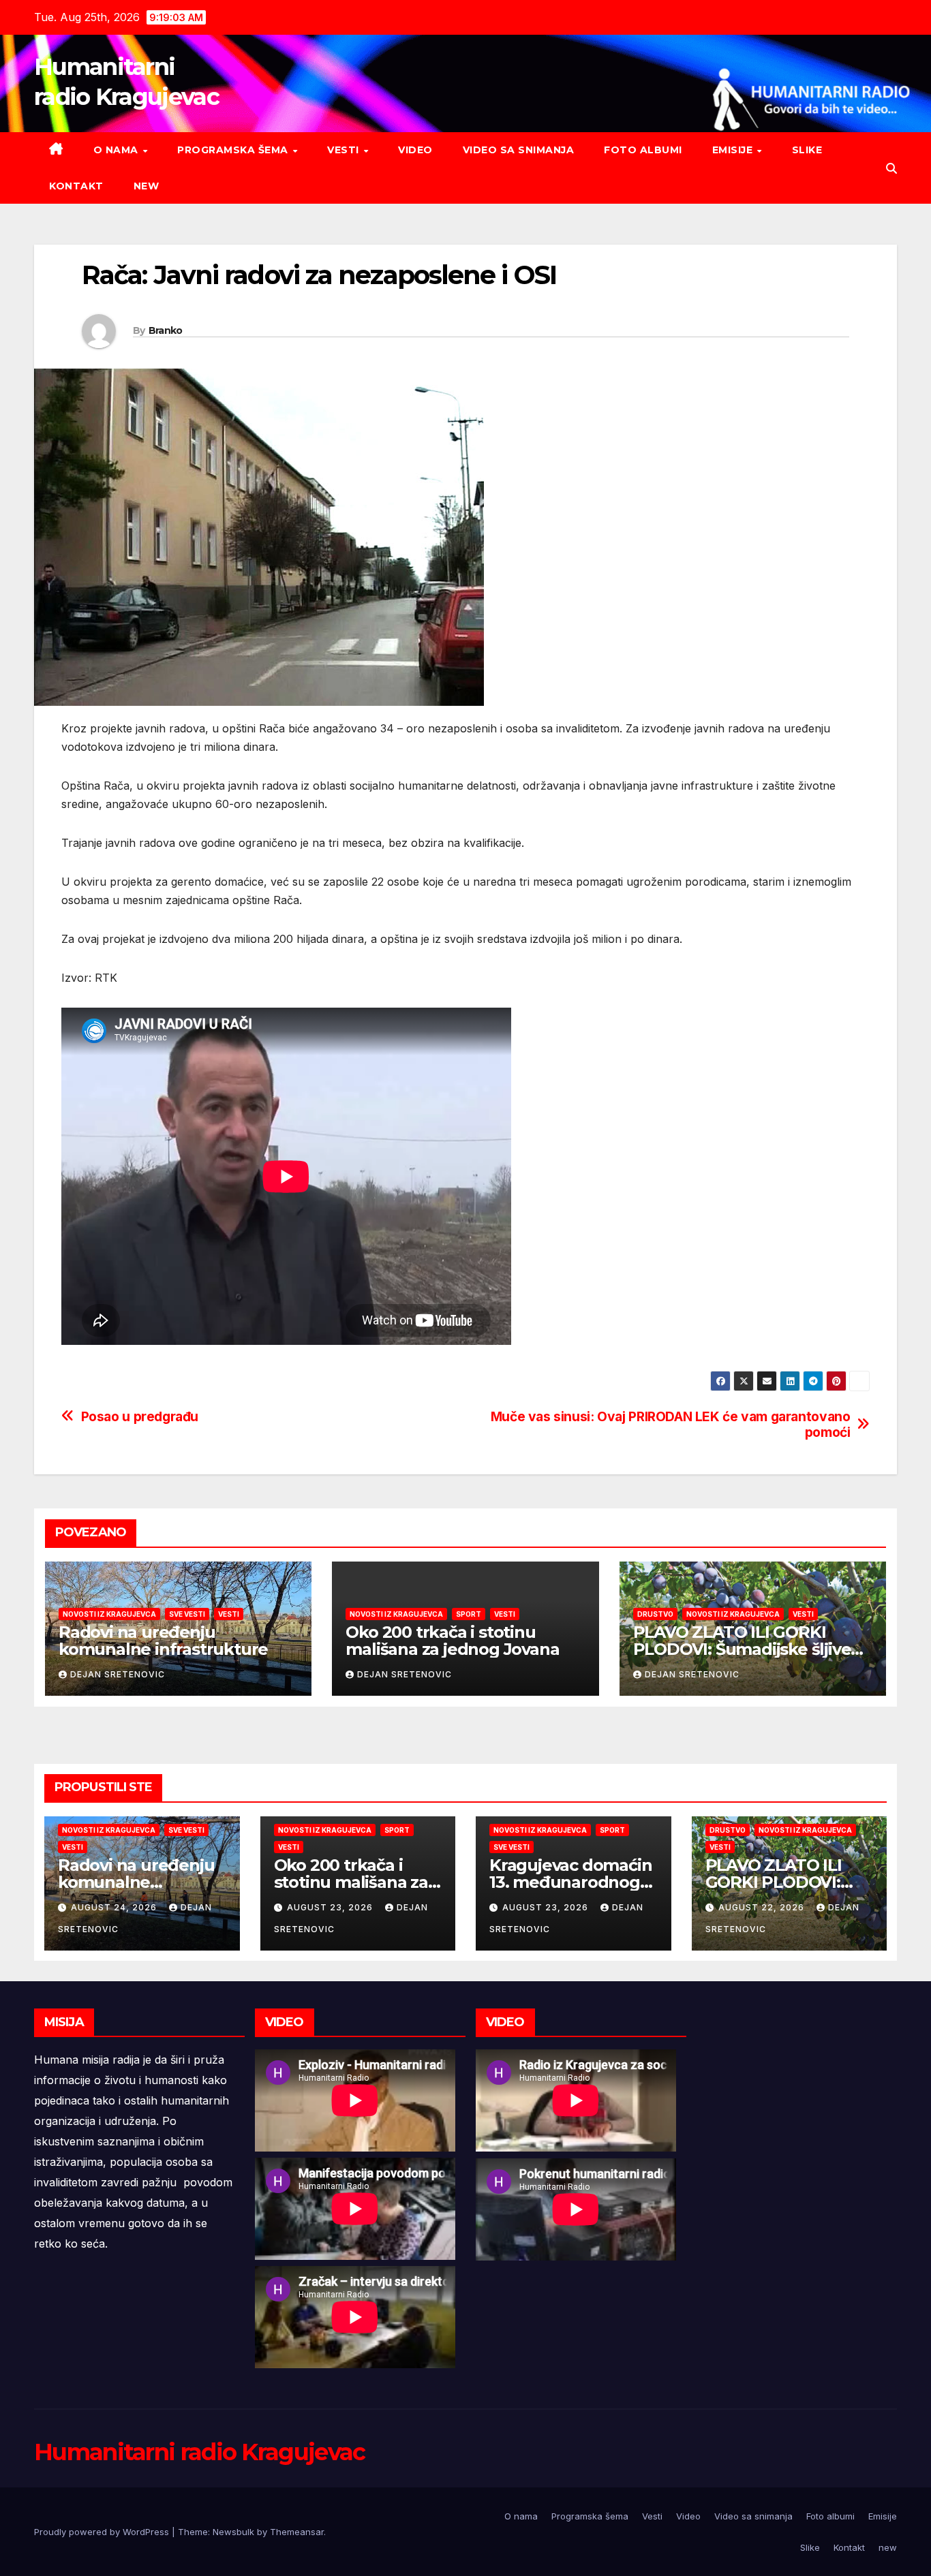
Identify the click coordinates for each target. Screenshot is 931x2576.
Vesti (345, 150)
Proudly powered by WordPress (103, 2532)
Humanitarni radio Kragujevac (199, 2452)
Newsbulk (233, 2532)
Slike (807, 150)
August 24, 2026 (115, 1907)
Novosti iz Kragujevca (109, 1614)
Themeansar (297, 2532)
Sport (469, 1614)
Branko (166, 330)
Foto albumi (643, 150)
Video (415, 150)
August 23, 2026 (331, 1907)
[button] (891, 168)
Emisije (734, 150)
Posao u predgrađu (140, 1417)
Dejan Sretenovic (118, 1674)
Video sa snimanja (519, 150)
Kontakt (76, 186)
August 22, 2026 (763, 1907)
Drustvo (655, 1614)
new (147, 186)
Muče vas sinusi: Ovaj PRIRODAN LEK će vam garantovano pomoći (671, 1425)
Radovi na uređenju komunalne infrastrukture (163, 1641)
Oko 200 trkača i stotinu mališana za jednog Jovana (452, 1641)
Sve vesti (187, 1614)
